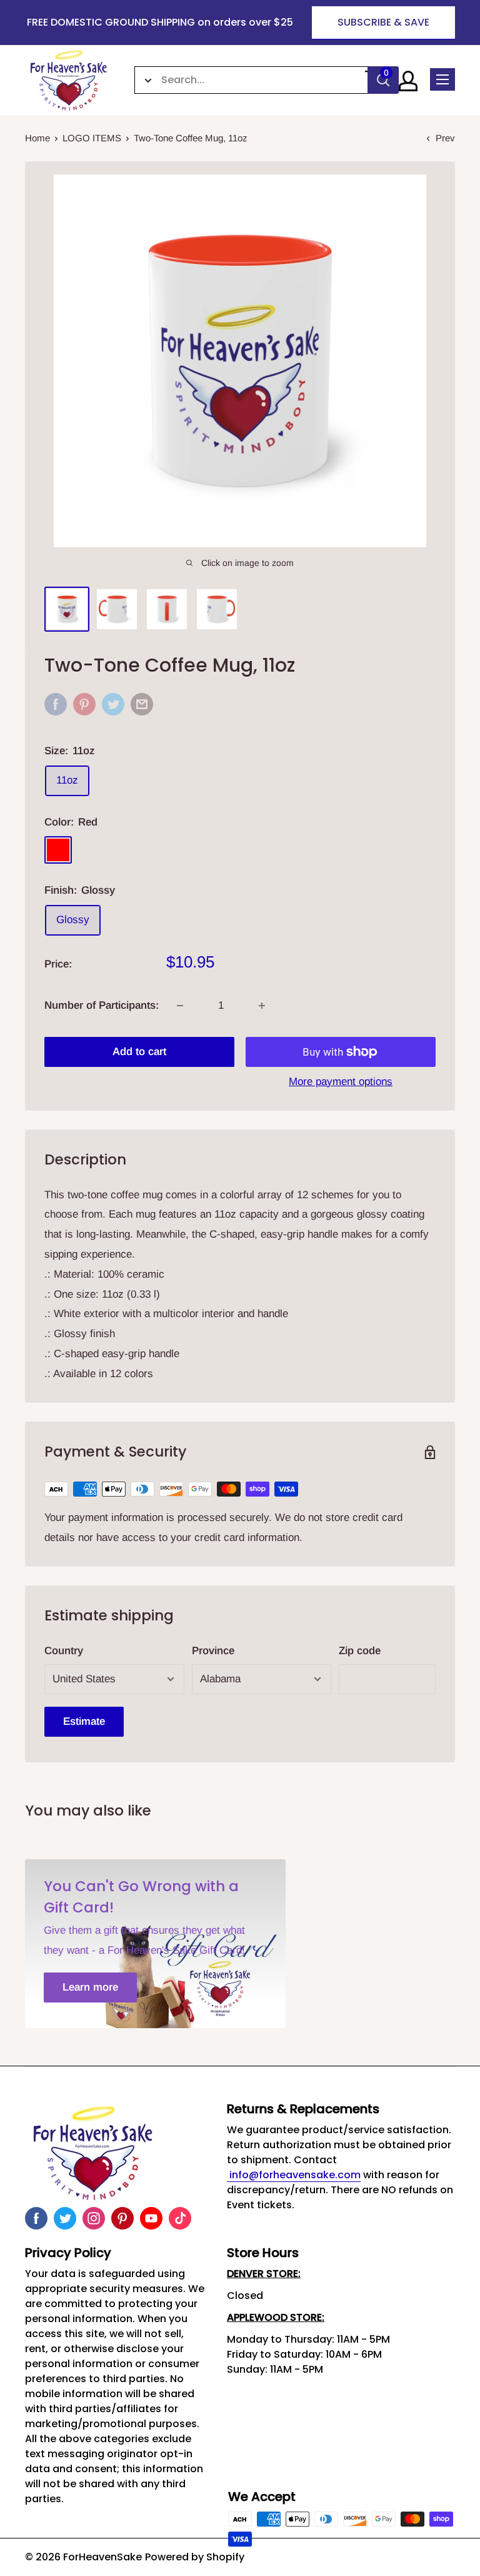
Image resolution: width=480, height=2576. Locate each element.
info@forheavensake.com (294, 2175)
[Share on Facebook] (56, 704)
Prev (445, 138)
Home (37, 138)
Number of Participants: (102, 1005)
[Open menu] (442, 79)
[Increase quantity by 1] (262, 1006)
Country (64, 1651)
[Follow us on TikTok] (180, 2218)
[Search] (383, 80)
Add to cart (139, 1052)
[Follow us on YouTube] (151, 2218)
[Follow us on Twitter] (65, 2218)
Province (213, 1651)
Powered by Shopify (195, 2557)
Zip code (360, 1651)
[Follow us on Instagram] (94, 2218)
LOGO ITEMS (92, 138)
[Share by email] (142, 704)
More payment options (341, 1082)
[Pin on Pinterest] (84, 704)
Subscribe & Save (383, 22)
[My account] (408, 81)
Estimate (84, 1721)
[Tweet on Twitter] (113, 704)
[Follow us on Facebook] (36, 2218)
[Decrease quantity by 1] (180, 1006)
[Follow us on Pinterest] (122, 2218)
